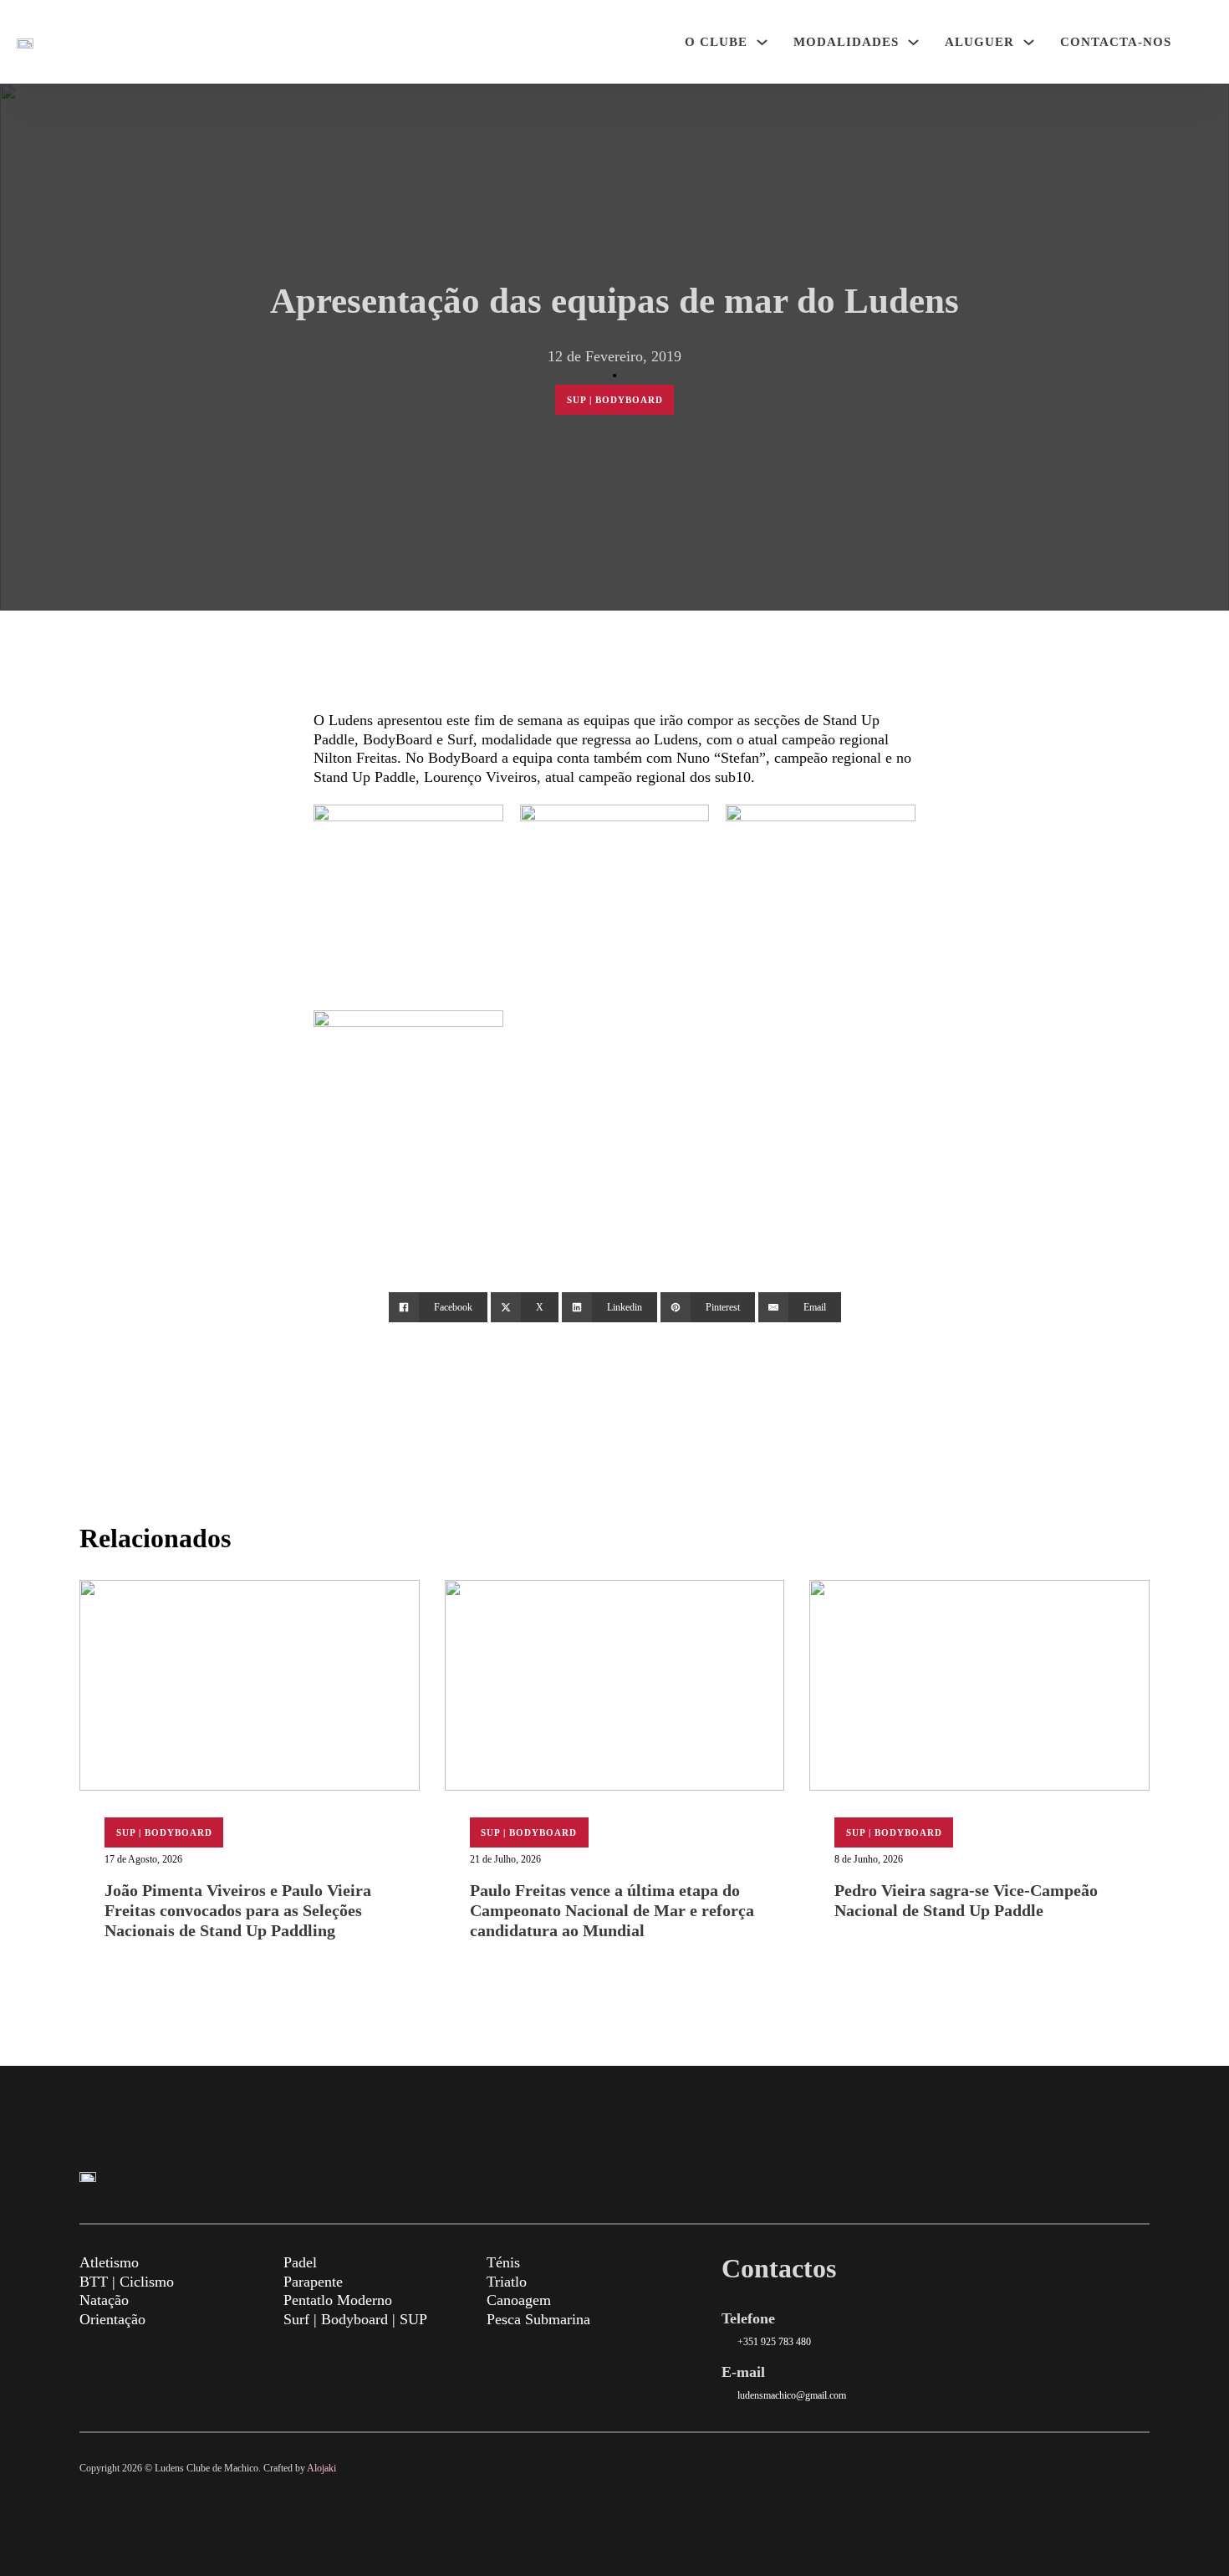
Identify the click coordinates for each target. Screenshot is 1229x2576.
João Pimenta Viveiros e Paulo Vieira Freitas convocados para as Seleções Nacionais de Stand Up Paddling (238, 1910)
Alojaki (321, 2468)
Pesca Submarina (538, 2319)
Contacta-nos (1116, 42)
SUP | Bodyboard (615, 400)
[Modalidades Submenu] (913, 42)
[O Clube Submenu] (762, 42)
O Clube (716, 42)
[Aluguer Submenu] (1029, 42)
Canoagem (519, 2300)
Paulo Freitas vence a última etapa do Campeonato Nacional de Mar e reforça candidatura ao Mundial (612, 1910)
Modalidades (846, 42)
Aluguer (979, 42)
